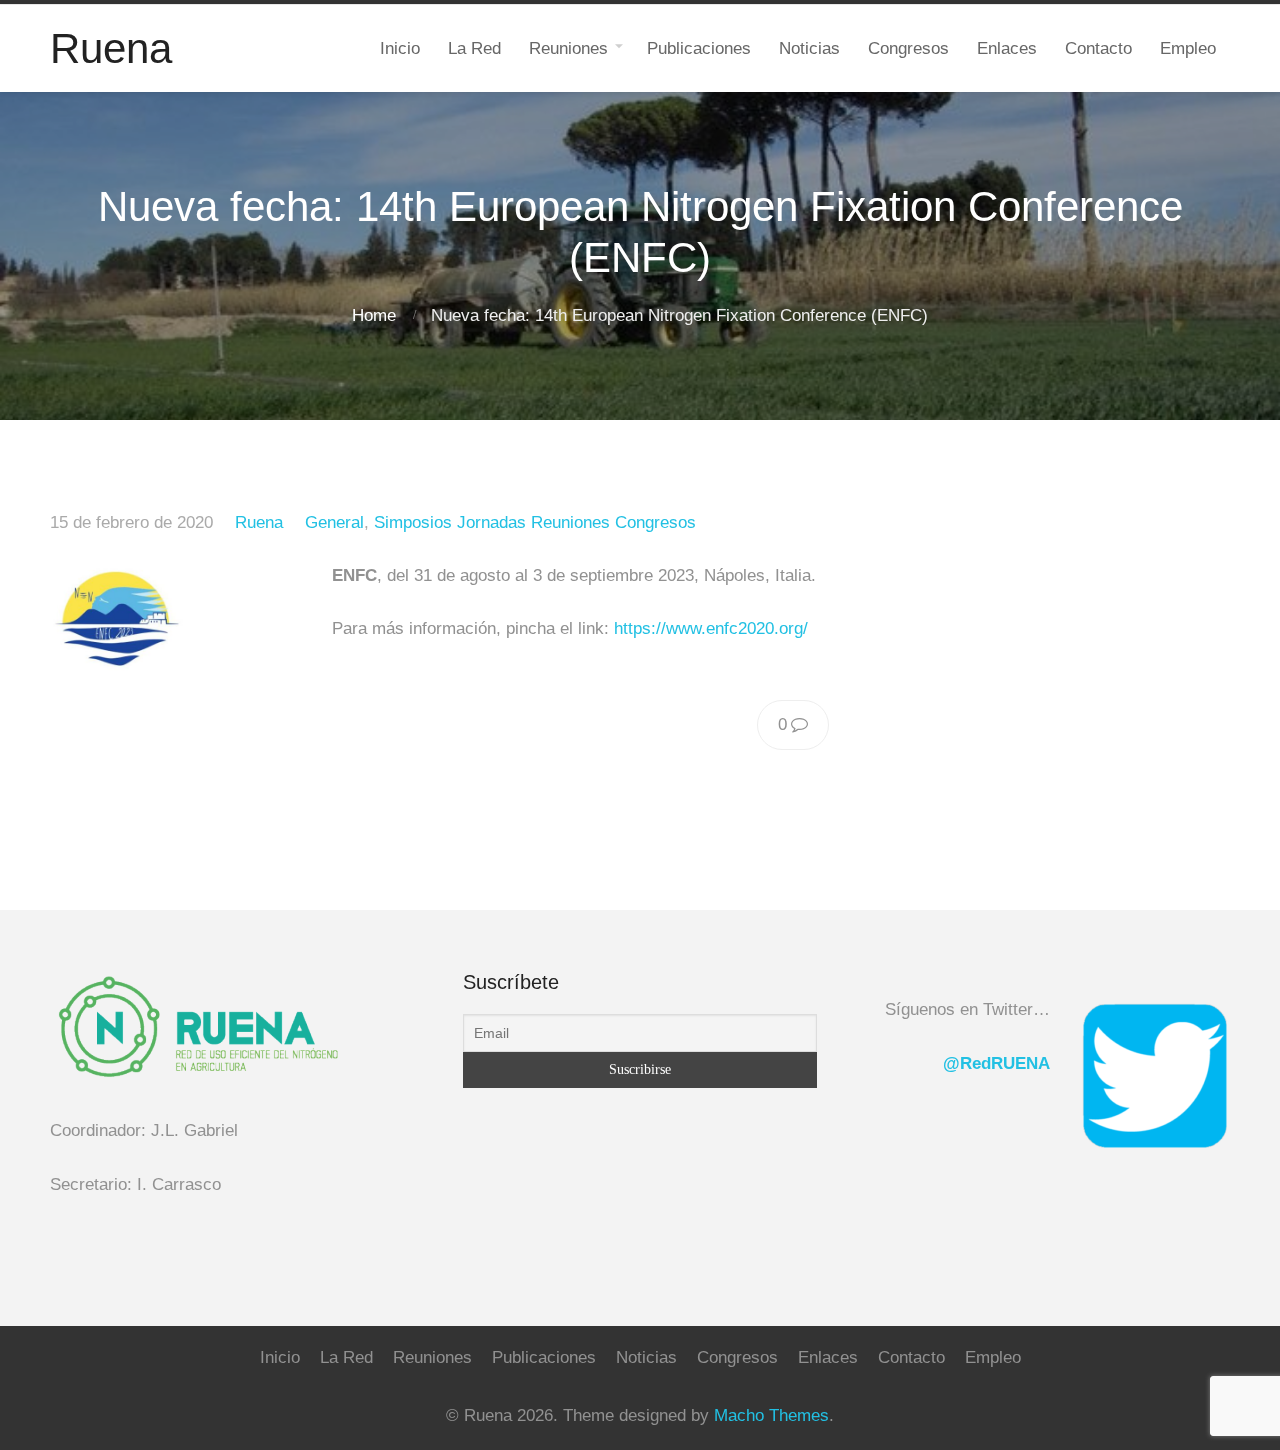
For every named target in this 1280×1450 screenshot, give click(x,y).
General (334, 522)
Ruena (259, 522)
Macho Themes (771, 1415)
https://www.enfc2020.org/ (711, 628)
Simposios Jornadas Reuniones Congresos (535, 522)
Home (374, 315)
